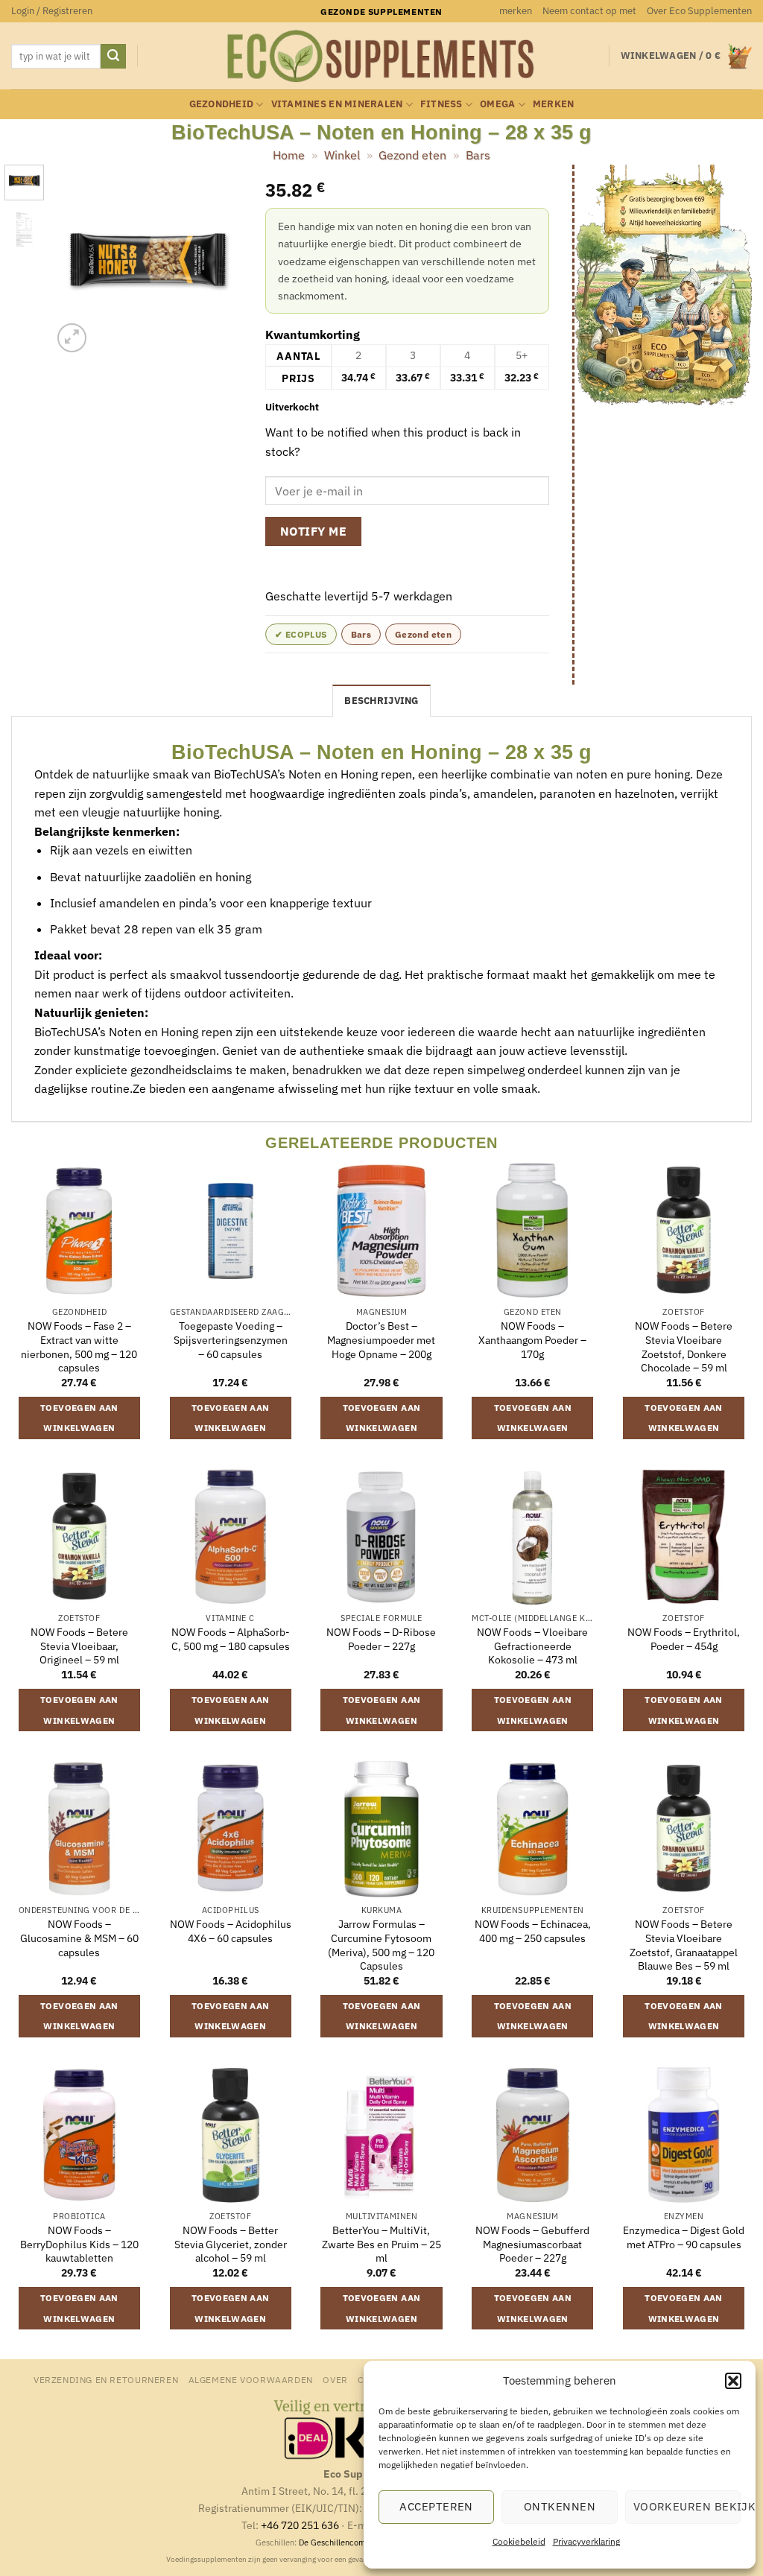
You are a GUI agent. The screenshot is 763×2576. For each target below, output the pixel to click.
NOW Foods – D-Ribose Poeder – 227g (381, 1639)
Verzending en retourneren (106, 2379)
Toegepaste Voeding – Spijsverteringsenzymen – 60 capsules (231, 1340)
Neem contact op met (589, 11)
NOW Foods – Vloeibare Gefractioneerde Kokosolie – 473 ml (532, 1646)
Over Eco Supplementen (699, 11)
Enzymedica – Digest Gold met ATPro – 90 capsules (684, 2237)
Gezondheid (222, 104)
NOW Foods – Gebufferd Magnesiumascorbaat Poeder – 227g (532, 2244)
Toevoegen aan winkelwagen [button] (79, 1418)
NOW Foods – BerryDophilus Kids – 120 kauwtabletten (79, 2244)
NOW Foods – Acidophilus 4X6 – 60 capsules (231, 1931)
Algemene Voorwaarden (251, 2379)
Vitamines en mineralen (337, 104)
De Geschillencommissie (344, 2542)
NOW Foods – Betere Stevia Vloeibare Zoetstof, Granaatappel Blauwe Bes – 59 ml (684, 1945)
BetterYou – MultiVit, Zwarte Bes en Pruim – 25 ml (381, 2244)
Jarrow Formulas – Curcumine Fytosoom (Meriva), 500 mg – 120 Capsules (381, 1945)
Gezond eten (412, 155)
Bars (478, 155)
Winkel (342, 155)
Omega (497, 104)
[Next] (221, 260)
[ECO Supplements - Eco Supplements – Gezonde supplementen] (381, 57)
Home (289, 155)
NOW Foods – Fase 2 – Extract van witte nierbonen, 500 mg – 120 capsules (79, 1347)
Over (335, 2379)
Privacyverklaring (586, 2541)
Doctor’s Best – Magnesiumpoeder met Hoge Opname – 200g (381, 1340)
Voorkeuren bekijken (687, 2506)
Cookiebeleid (519, 2541)
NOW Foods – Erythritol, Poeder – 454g (684, 1639)
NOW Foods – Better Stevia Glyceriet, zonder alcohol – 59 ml (231, 2244)
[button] (733, 2381)
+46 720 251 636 (300, 2525)
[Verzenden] (113, 57)
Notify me (313, 531)
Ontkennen (560, 2506)
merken (516, 11)
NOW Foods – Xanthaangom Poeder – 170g (532, 1340)
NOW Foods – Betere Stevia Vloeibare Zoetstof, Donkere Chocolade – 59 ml (684, 1347)
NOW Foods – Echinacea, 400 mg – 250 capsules (533, 1931)
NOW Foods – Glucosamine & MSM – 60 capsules (79, 1938)
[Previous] (75, 260)
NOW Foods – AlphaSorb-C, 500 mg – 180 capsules (231, 1639)
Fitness (441, 104)
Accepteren (436, 2506)
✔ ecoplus (301, 634)
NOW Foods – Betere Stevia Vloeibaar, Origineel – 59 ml (79, 1646)
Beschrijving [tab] (381, 701)
